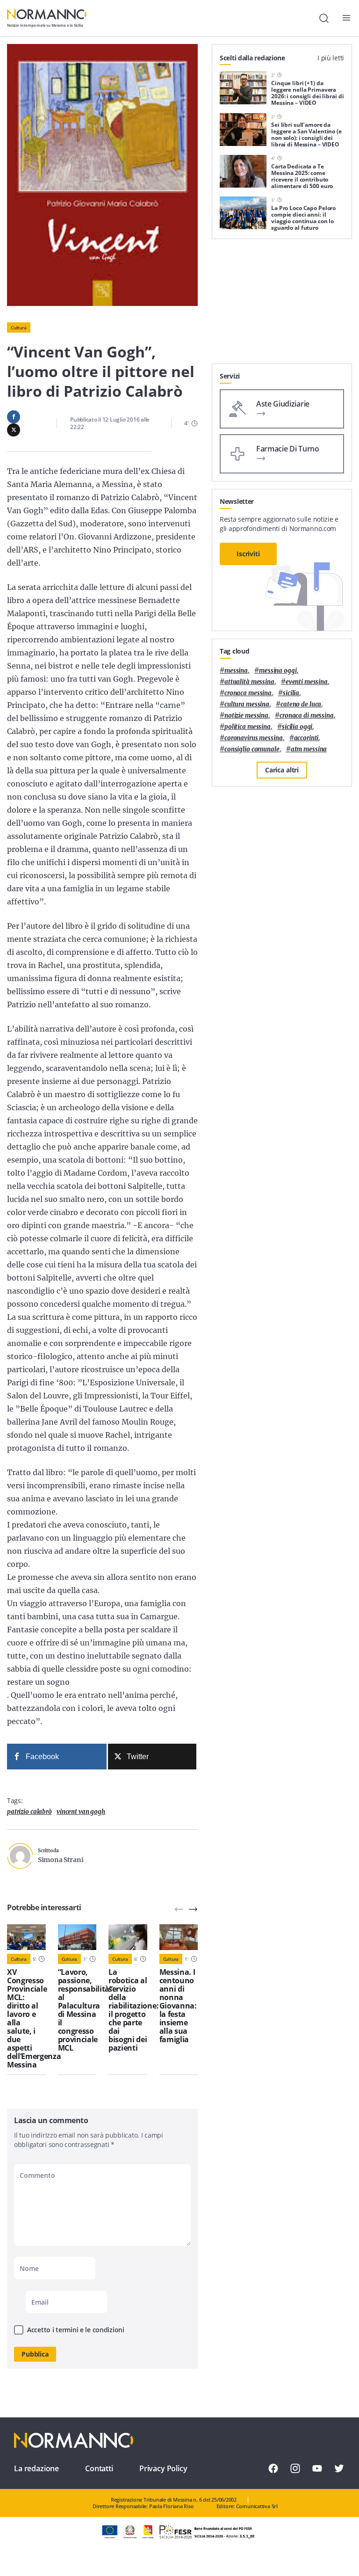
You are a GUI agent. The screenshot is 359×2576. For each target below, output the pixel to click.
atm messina (309, 749)
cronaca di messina (307, 716)
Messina (236, 671)
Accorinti (306, 738)
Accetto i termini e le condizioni (76, 2330)
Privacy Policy (163, 2468)
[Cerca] (324, 18)
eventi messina (307, 682)
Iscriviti (248, 554)
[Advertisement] (282, 305)
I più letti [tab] (331, 58)
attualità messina (249, 682)
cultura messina (247, 704)
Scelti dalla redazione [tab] (252, 58)
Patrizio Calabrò (29, 1812)
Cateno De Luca (301, 704)
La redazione (36, 2468)
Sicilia (291, 693)
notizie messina (246, 716)
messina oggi (278, 671)
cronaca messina (248, 693)
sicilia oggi (297, 727)
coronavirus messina (254, 738)
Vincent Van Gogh (81, 1812)
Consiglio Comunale (252, 749)
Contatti (99, 2468)
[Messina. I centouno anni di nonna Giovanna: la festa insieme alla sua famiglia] (179, 1937)
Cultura (19, 327)
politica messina (248, 727)
